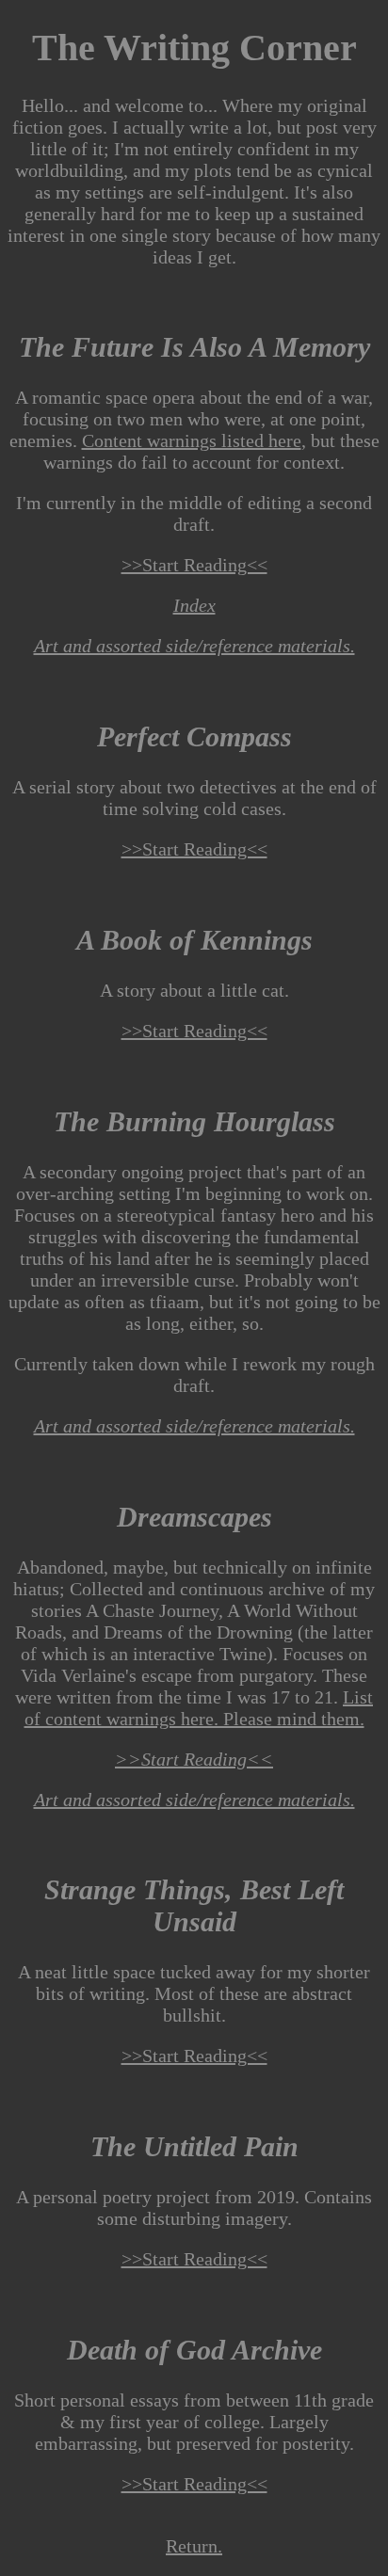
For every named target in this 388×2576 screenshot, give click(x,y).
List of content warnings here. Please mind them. (199, 1708)
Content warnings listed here (192, 440)
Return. (194, 2546)
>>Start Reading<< (194, 565)
